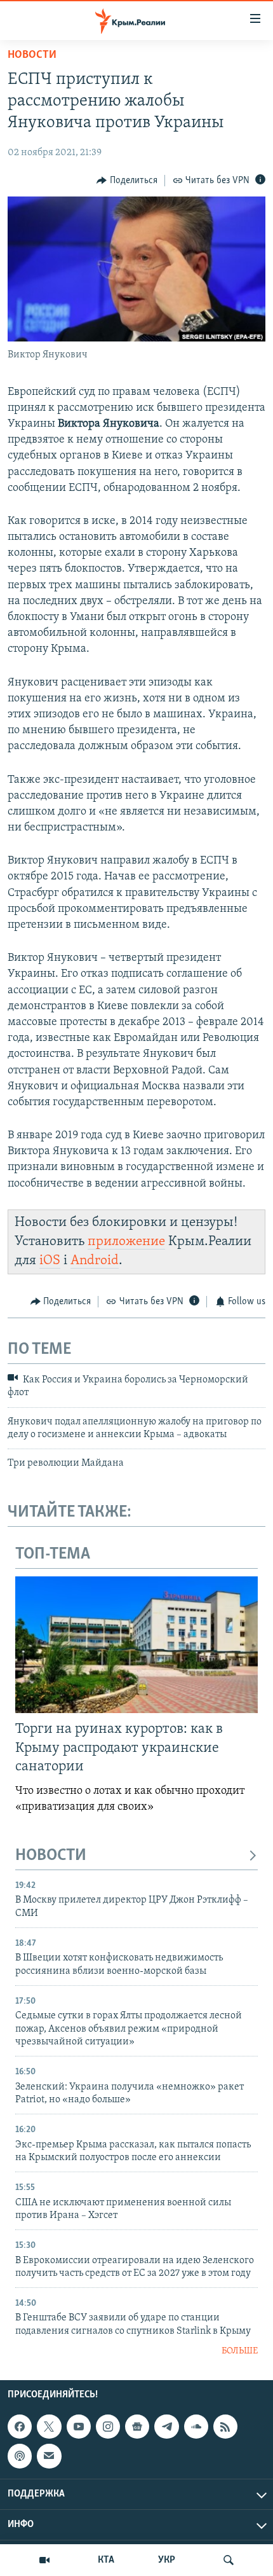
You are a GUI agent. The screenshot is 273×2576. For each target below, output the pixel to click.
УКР (167, 2560)
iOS (50, 1261)
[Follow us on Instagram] (108, 2427)
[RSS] (225, 2427)
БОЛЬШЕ (240, 2351)
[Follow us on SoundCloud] (196, 2427)
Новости (32, 55)
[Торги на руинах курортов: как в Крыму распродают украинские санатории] (136, 1645)
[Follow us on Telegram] (166, 2427)
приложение (126, 1242)
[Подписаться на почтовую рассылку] (49, 2456)
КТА (106, 2560)
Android (95, 1261)
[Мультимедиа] (44, 2560)
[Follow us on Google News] (137, 2427)
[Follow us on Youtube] (79, 2427)
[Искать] (229, 2560)
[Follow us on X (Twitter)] (49, 2427)
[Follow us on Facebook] (20, 2427)
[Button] (127, 181)
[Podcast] (20, 2456)
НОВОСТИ (51, 1856)
